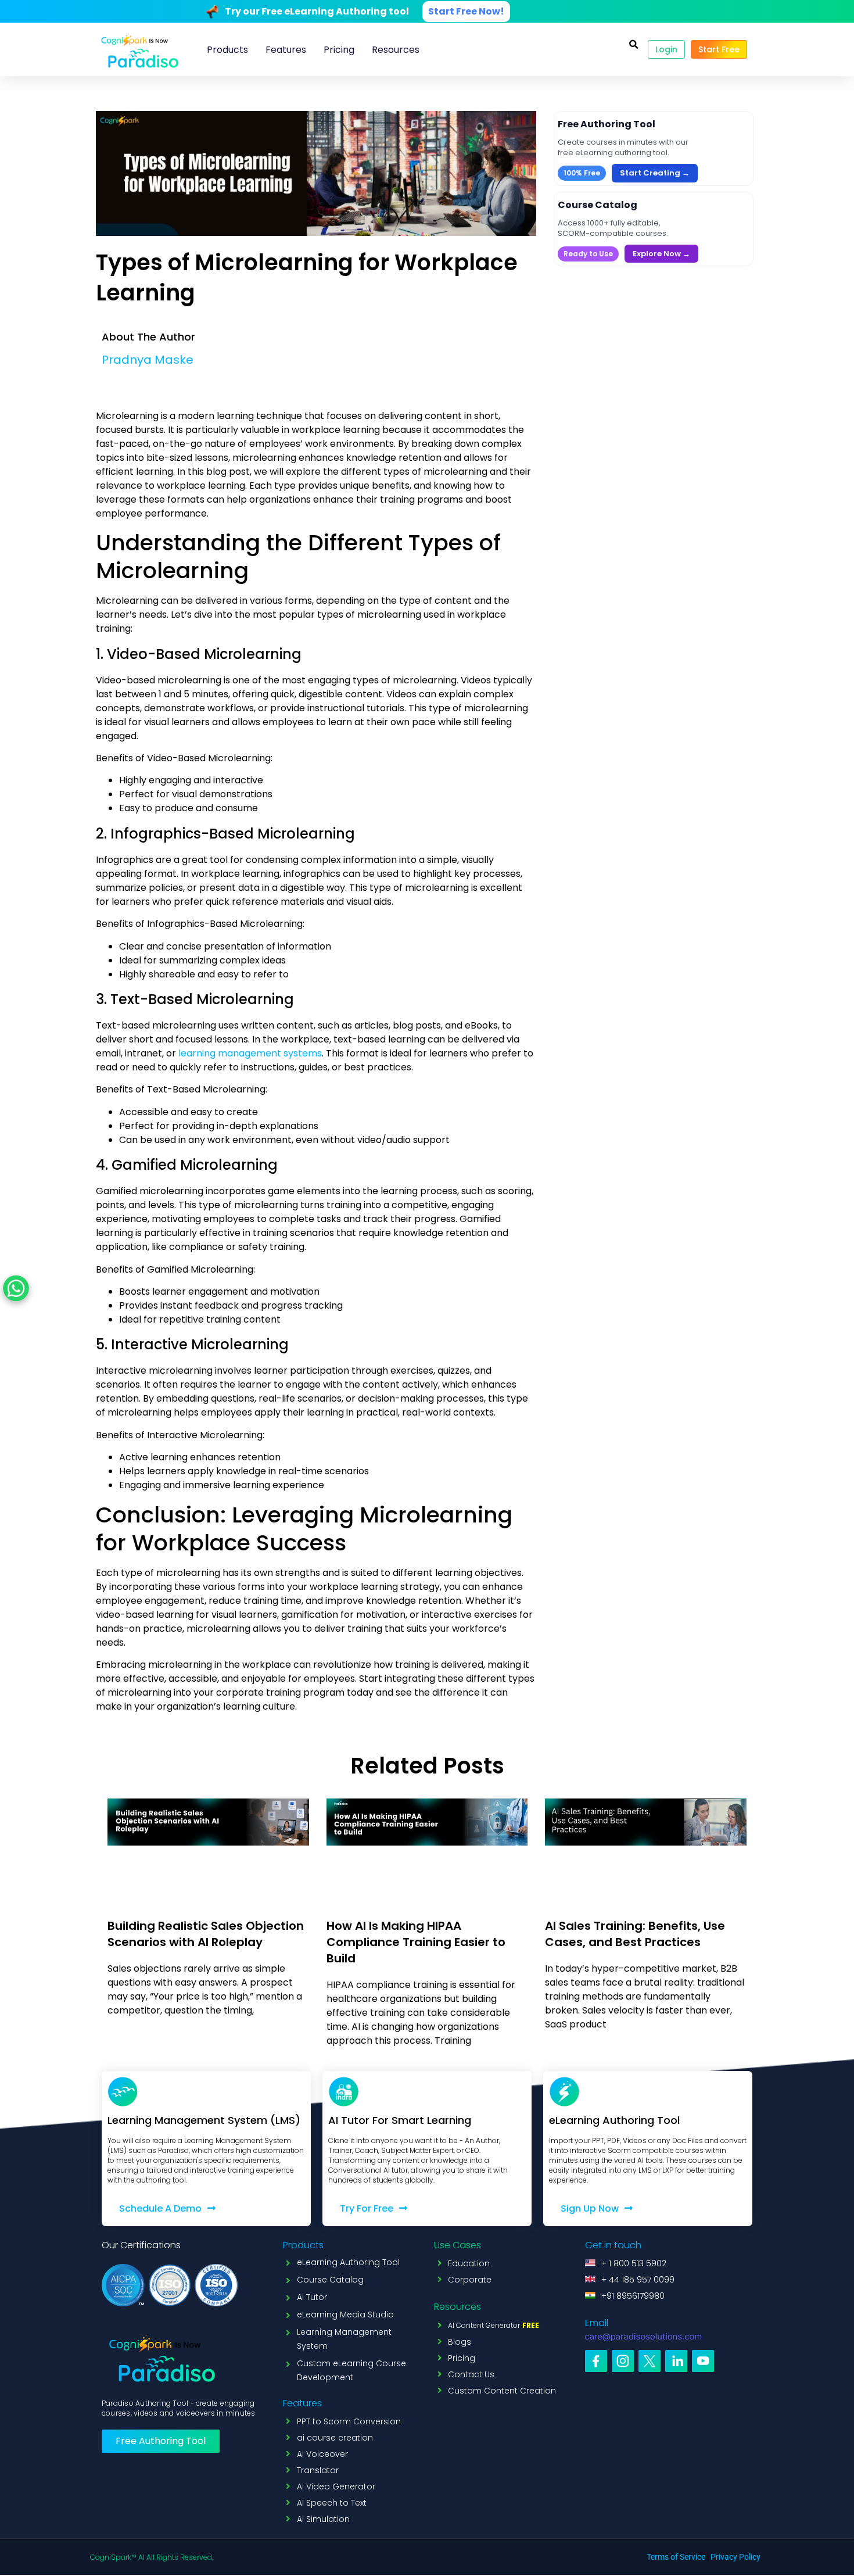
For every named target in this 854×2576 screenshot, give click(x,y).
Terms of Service (676, 2557)
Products (227, 50)
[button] (633, 45)
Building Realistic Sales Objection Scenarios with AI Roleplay (206, 1934)
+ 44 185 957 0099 (638, 2280)
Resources (396, 50)
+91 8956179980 (633, 2296)
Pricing (339, 50)
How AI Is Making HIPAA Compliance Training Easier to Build (416, 1942)
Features (286, 50)
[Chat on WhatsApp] (16, 1288)
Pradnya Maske (148, 360)
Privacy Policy (735, 2557)
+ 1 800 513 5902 (634, 2263)
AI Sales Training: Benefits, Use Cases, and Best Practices (635, 1934)
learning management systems (249, 1053)
